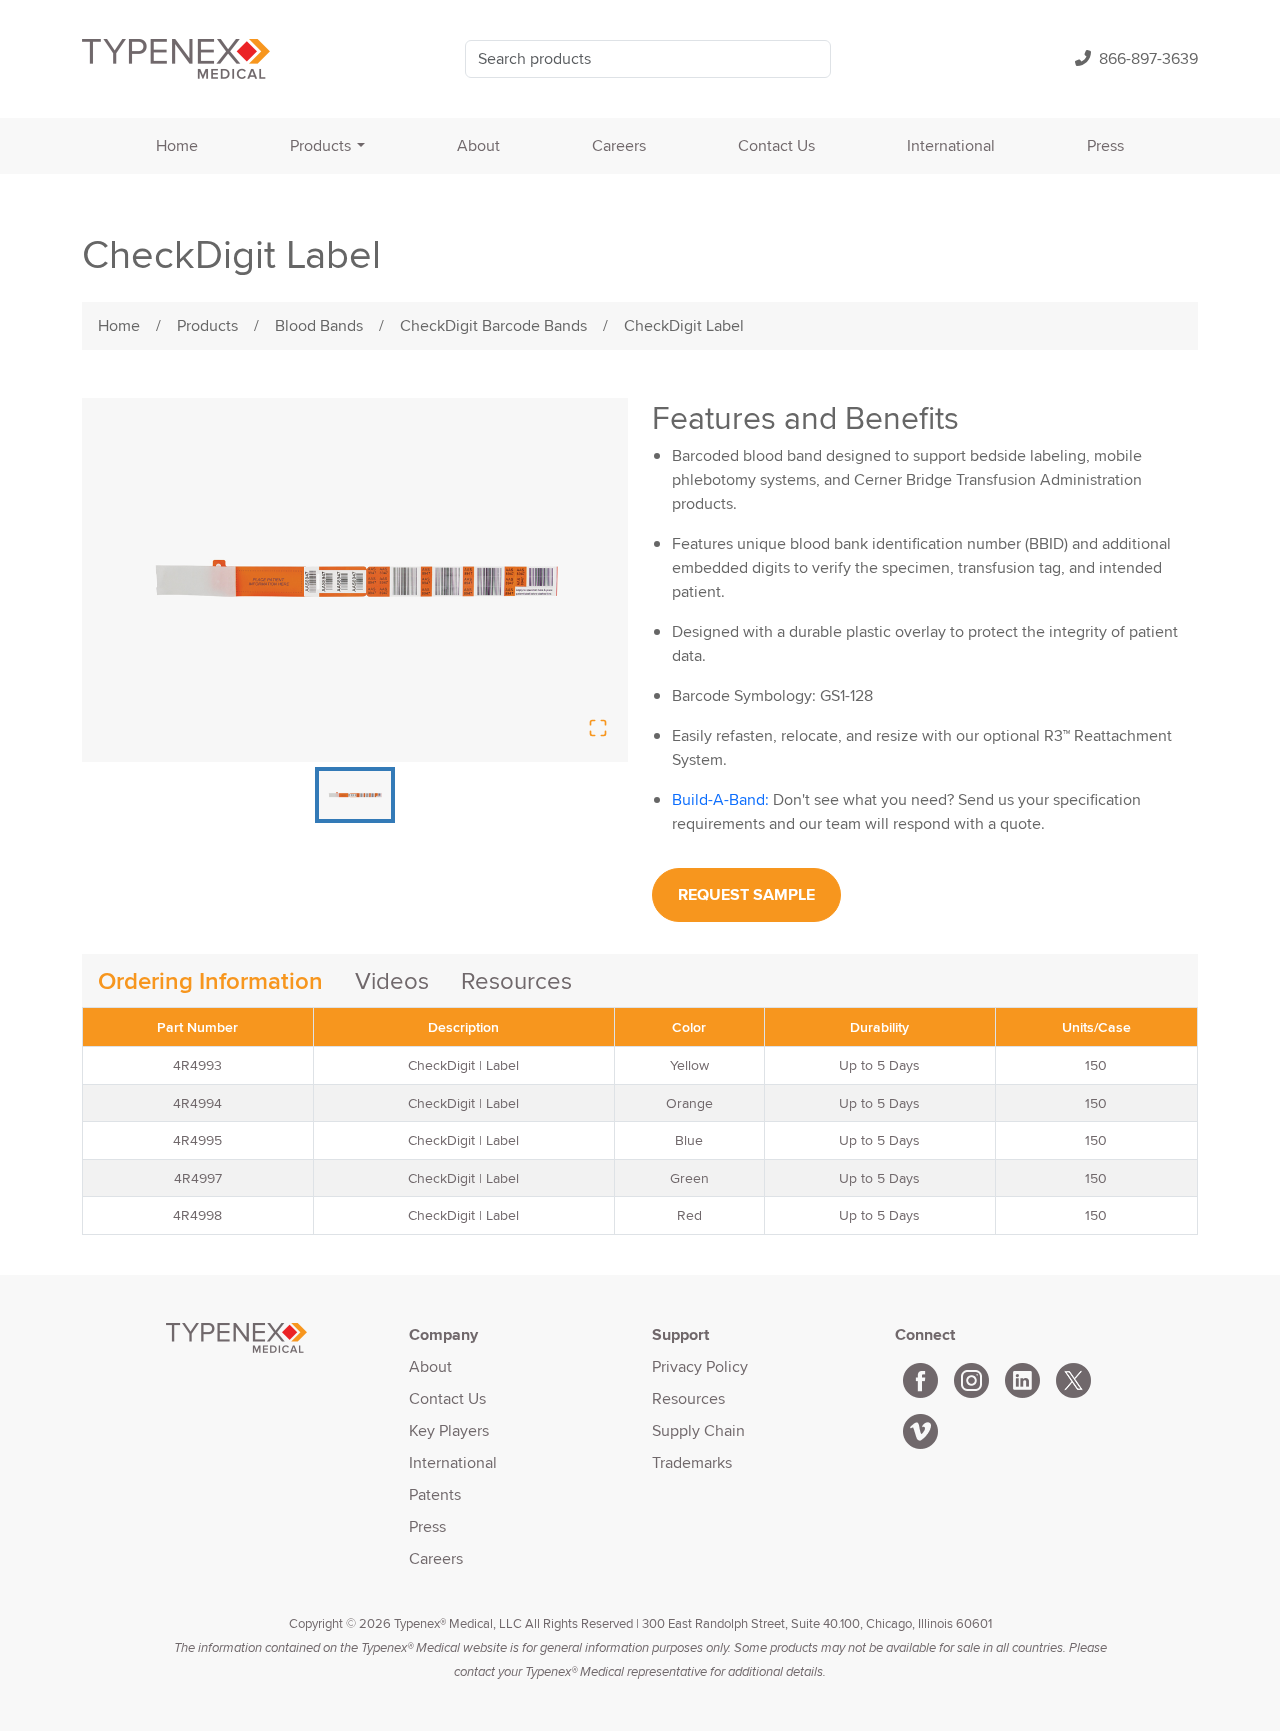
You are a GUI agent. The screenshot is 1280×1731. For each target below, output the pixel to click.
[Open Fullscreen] (598, 728)
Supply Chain (698, 1430)
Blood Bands (319, 325)
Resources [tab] (516, 980)
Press (1105, 145)
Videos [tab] (392, 980)
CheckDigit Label (684, 325)
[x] (1073, 1376)
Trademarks (692, 1462)
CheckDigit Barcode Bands (493, 325)
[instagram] (971, 1376)
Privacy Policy (700, 1366)
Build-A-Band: (720, 799)
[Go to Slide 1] (355, 795)
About (478, 145)
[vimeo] (920, 1427)
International (951, 145)
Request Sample (746, 894)
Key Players (449, 1430)
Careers (619, 145)
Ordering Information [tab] (210, 980)
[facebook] (920, 1376)
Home (177, 145)
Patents (435, 1494)
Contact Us (776, 145)
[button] (355, 580)
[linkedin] (1022, 1376)
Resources (688, 1398)
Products (320, 145)
